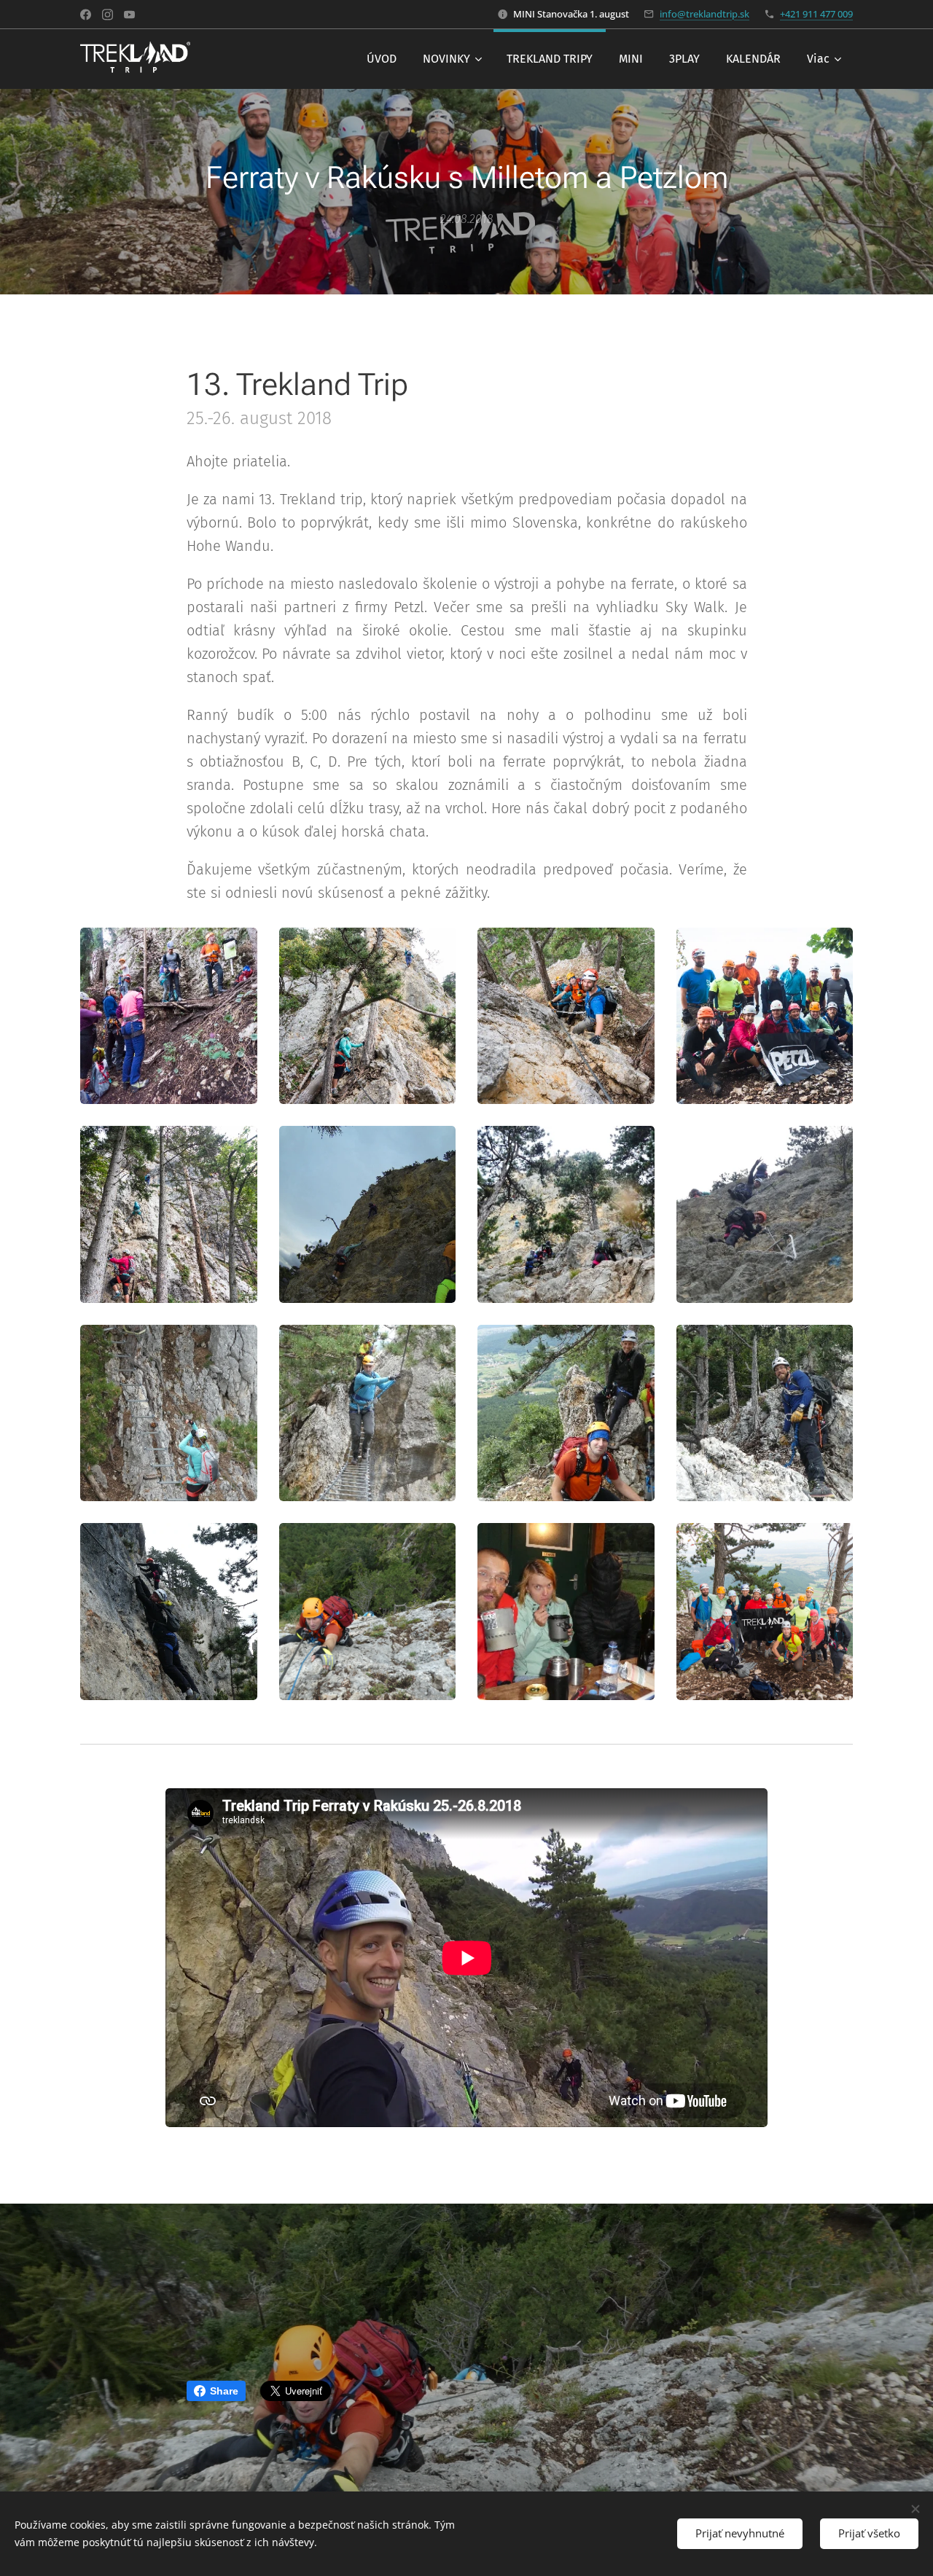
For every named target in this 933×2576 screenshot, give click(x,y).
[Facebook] (86, 15)
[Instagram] (108, 15)
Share (224, 2391)
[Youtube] (129, 15)
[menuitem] (382, 59)
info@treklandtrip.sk (704, 14)
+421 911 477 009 (816, 14)
